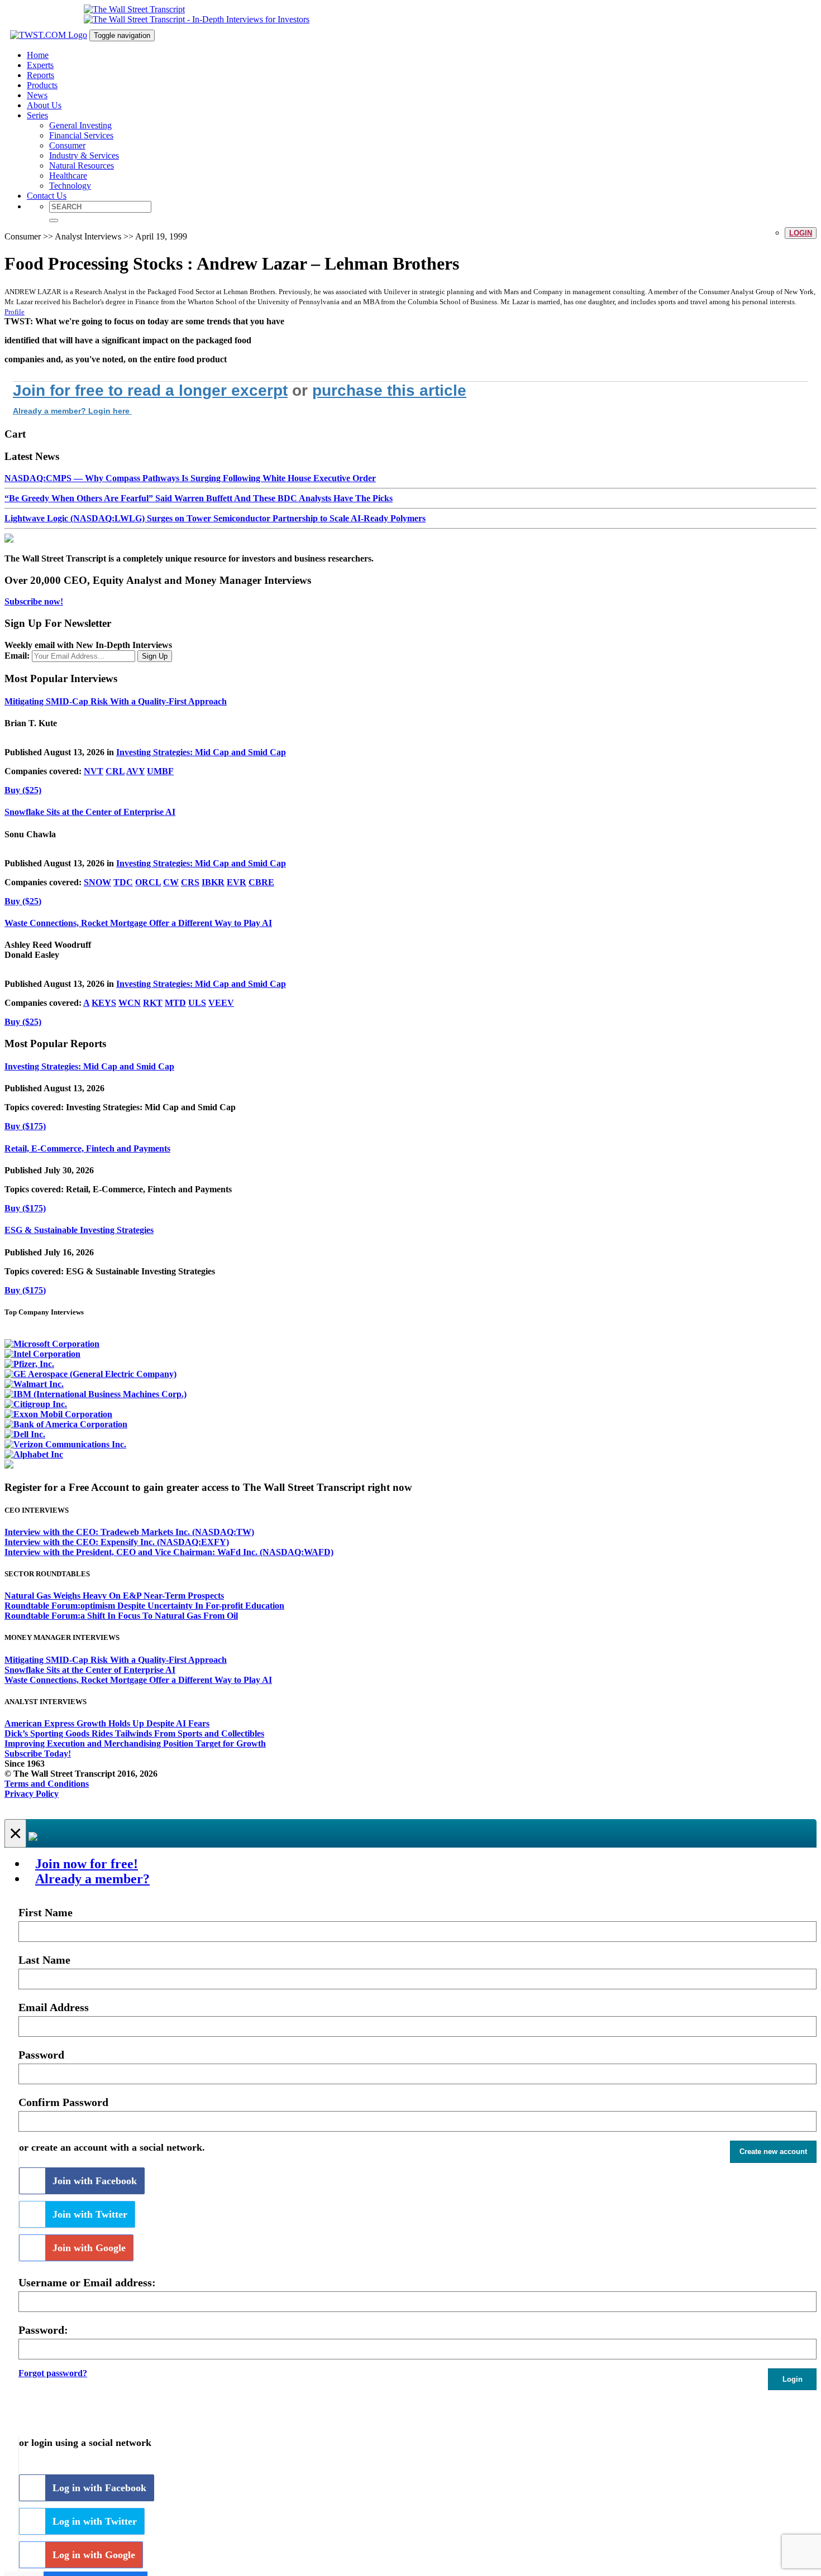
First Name (46, 1912)
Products (42, 85)
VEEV (221, 1003)
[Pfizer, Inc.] (29, 1364)
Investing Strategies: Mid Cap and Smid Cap (201, 752)
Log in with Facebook (99, 2488)
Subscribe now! (34, 601)
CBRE (261, 882)
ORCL (148, 882)
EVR (237, 882)
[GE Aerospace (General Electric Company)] (90, 1374)
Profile (15, 312)
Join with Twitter (90, 2214)
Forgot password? (53, 2373)
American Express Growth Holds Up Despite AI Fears (107, 1723)
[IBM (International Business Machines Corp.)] (96, 1394)
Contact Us (47, 196)
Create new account (773, 2152)
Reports (40, 75)
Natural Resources (82, 166)
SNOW (97, 882)
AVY (135, 771)
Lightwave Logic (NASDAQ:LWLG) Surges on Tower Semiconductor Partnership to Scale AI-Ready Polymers (215, 518)
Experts (40, 65)
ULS (197, 1003)
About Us (44, 105)
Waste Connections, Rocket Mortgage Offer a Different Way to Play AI (138, 923)
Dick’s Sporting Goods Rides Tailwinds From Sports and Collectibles (134, 1733)
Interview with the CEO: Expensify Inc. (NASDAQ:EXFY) (117, 1542)
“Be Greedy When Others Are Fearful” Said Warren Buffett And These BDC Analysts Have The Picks (199, 498)
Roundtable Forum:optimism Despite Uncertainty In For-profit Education (144, 1606)
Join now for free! (87, 1864)
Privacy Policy (32, 1794)
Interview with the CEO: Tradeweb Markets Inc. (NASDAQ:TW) (129, 1532)
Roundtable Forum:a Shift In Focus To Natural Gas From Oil (121, 1616)
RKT (153, 1003)
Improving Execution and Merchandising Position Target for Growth (135, 1743)
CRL (115, 771)
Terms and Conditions (47, 1784)
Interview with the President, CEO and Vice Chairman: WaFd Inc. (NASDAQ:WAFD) (169, 1552)
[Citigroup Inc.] (36, 1404)
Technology (70, 186)
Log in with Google (94, 2555)
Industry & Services (84, 155)
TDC (123, 882)
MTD (175, 1003)
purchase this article (389, 390)
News (37, 95)
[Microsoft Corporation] (52, 1344)
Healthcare (68, 176)
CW (171, 882)
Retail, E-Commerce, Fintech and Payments (87, 1148)
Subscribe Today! (38, 1754)
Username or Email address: (87, 2282)
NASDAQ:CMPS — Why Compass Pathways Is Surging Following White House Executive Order (190, 478)
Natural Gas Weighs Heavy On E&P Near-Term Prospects (114, 1596)
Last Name (44, 1960)
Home (38, 55)
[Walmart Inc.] (34, 1384)
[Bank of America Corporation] (66, 1424)
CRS (190, 882)
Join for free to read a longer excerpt (150, 390)
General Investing (80, 125)
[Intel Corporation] (42, 1354)
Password (41, 2055)
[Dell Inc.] (25, 1434)
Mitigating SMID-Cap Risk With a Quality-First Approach (116, 701)
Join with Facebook (95, 2181)
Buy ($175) (25, 1126)
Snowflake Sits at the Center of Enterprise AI (90, 812)
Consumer (67, 145)
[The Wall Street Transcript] (134, 9)
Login (801, 233)
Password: (43, 2330)
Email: (17, 656)
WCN (130, 1003)
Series (37, 115)
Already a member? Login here (72, 411)
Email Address (54, 2007)
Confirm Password (63, 2102)
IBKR (213, 882)
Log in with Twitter (95, 2521)
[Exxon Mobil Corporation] (58, 1414)
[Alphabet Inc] (34, 1454)
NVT (94, 771)
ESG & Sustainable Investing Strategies (79, 1230)
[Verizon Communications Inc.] (65, 1444)
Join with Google (89, 2248)
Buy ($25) (23, 790)
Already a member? (92, 1879)
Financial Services (81, 135)
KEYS (104, 1003)
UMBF (160, 771)
